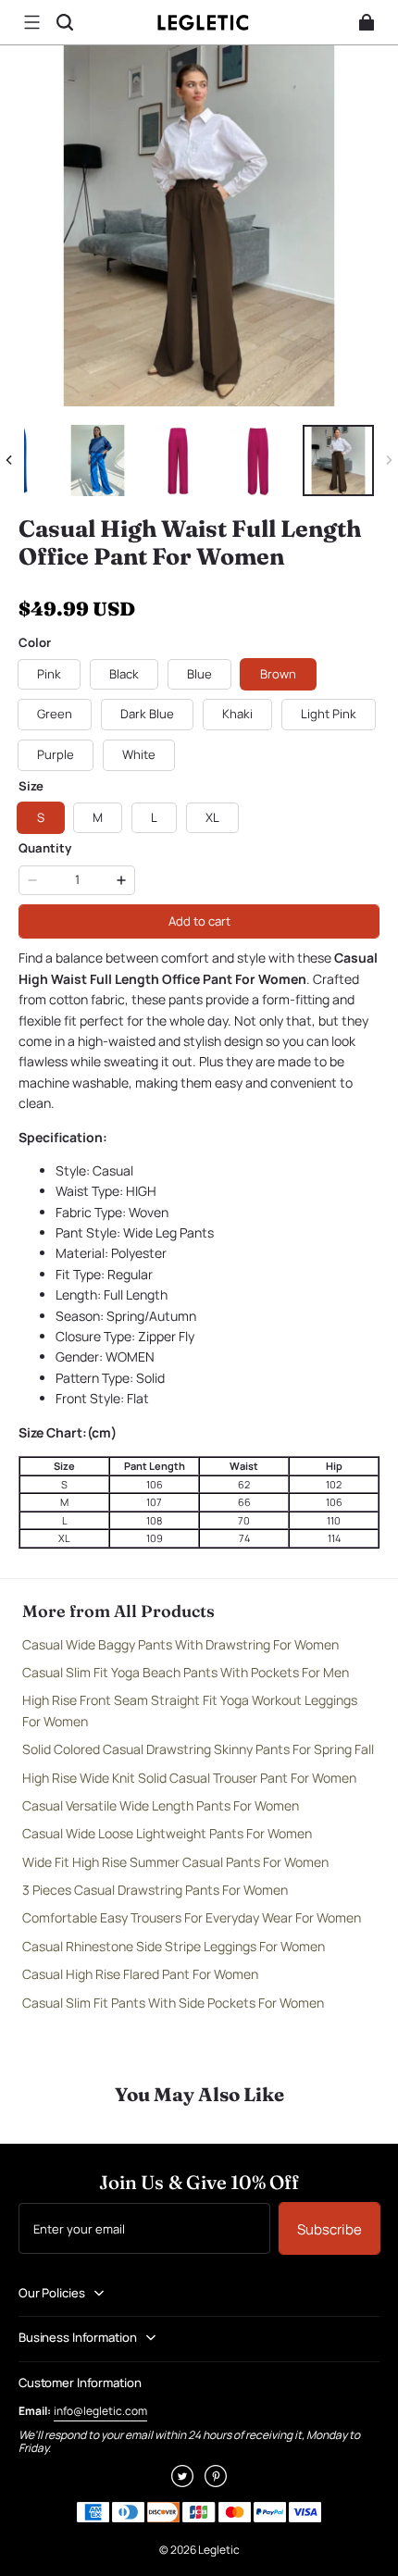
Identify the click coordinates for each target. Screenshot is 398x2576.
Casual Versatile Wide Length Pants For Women (161, 1805)
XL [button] (212, 817)
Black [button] (124, 674)
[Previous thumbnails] (9, 460)
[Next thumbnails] (389, 460)
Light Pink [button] (329, 714)
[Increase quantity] (121, 880)
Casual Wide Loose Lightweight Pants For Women (167, 1833)
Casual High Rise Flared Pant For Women (140, 1974)
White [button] (139, 754)
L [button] (154, 817)
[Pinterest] (216, 2482)
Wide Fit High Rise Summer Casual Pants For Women (175, 1862)
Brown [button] (278, 674)
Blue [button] (199, 674)
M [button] (98, 817)
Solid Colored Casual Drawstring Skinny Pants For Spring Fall (198, 1749)
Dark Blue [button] (147, 714)
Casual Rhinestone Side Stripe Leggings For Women (174, 1946)
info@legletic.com (100, 2411)
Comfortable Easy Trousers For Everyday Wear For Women (192, 1917)
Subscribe (330, 2229)
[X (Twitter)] (182, 2482)
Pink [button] (49, 674)
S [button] (41, 817)
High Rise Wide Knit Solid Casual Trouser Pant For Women (189, 1778)
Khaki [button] (237, 714)
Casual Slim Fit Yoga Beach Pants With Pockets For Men (186, 1672)
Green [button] (55, 714)
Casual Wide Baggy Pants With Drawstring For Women (180, 1644)
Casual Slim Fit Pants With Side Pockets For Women (173, 2003)
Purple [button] (56, 754)
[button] (31, 22)
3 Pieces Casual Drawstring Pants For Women (155, 1890)
